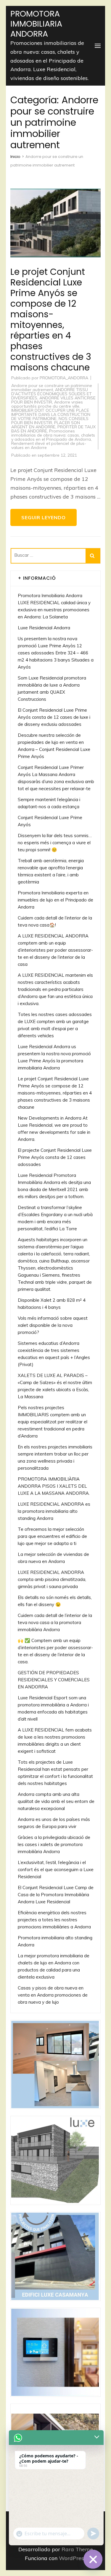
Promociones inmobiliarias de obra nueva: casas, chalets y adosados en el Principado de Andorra (53, 435)
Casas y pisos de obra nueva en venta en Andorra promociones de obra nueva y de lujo (53, 1995)
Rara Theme (77, 2549)
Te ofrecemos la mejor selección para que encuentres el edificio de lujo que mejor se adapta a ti (52, 1536)
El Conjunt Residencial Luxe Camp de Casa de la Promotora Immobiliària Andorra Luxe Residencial (56, 1895)
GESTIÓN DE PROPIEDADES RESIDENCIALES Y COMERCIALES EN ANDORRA (54, 1680)
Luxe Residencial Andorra (44, 628)
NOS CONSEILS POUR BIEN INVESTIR (50, 421)
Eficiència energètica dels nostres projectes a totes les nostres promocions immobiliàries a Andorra (54, 1920)
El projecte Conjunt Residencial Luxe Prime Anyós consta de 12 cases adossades (55, 1157)
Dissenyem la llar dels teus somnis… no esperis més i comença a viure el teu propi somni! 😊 (55, 843)
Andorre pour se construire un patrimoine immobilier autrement (52, 388)
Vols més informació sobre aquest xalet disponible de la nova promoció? (53, 1325)
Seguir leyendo (44, 517)
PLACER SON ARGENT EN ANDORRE (46, 425)
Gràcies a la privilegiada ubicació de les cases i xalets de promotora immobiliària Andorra (54, 1844)
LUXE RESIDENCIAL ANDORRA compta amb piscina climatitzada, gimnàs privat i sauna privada (52, 1579)
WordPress (73, 2558)
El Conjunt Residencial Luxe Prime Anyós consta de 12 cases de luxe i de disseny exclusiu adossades (54, 717)
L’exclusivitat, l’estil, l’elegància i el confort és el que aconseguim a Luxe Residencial (56, 1869)
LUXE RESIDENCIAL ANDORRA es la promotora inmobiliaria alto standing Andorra (54, 1511)
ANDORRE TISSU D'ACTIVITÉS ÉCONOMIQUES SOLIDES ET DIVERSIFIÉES (52, 394)
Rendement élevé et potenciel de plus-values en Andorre (49, 445)
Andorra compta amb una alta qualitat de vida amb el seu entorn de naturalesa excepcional (56, 1801)
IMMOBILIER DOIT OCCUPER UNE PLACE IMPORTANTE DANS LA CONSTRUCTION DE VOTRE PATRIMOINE (51, 414)
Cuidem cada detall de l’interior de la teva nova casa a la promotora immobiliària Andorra (55, 1622)
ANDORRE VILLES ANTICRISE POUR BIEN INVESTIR (53, 400)
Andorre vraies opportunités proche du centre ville (47, 404)
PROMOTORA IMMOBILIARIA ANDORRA (36, 24)
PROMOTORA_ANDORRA (64, 378)
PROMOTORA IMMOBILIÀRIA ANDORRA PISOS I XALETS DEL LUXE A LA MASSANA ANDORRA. (54, 1486)
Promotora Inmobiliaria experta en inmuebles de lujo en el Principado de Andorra (55, 900)
